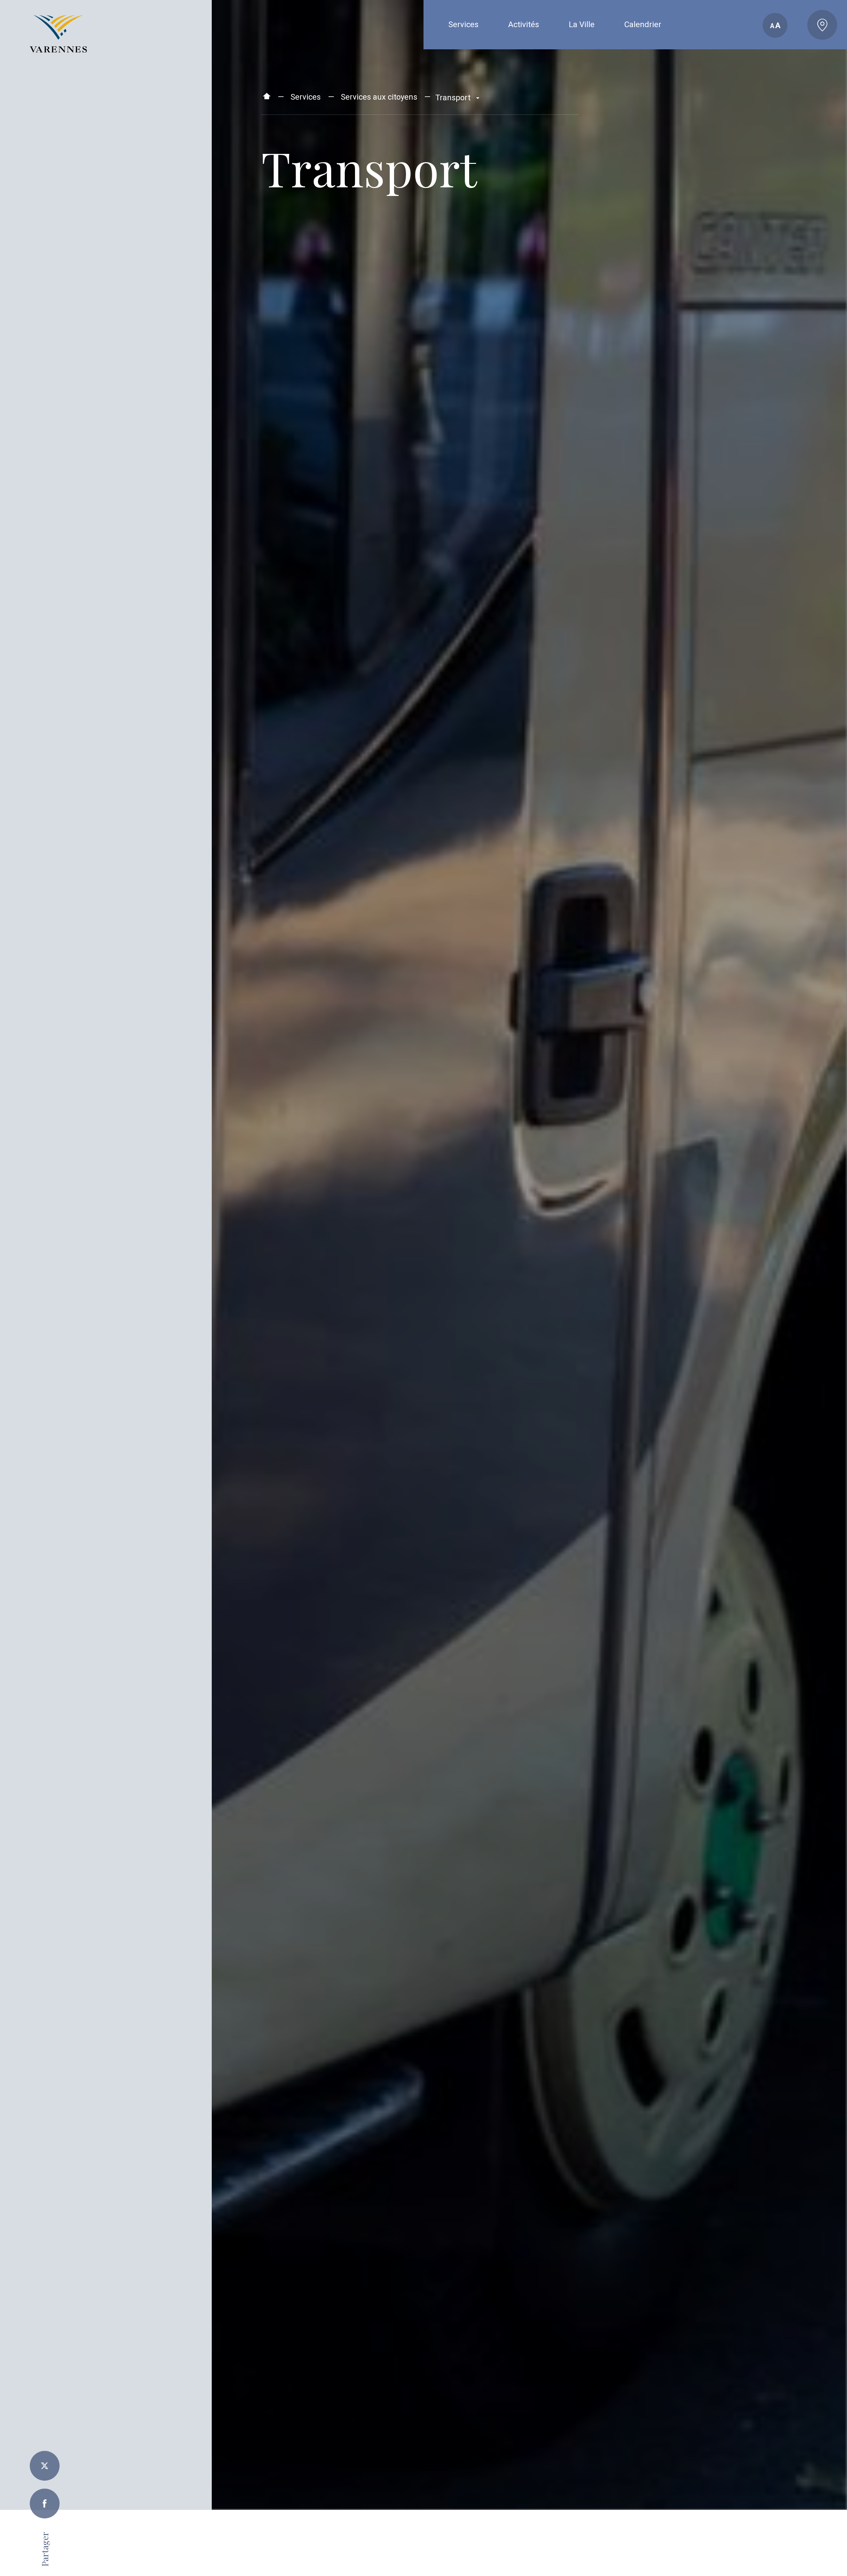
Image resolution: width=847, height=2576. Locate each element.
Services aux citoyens (379, 97)
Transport (454, 98)
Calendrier (643, 24)
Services (306, 97)
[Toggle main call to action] (822, 25)
